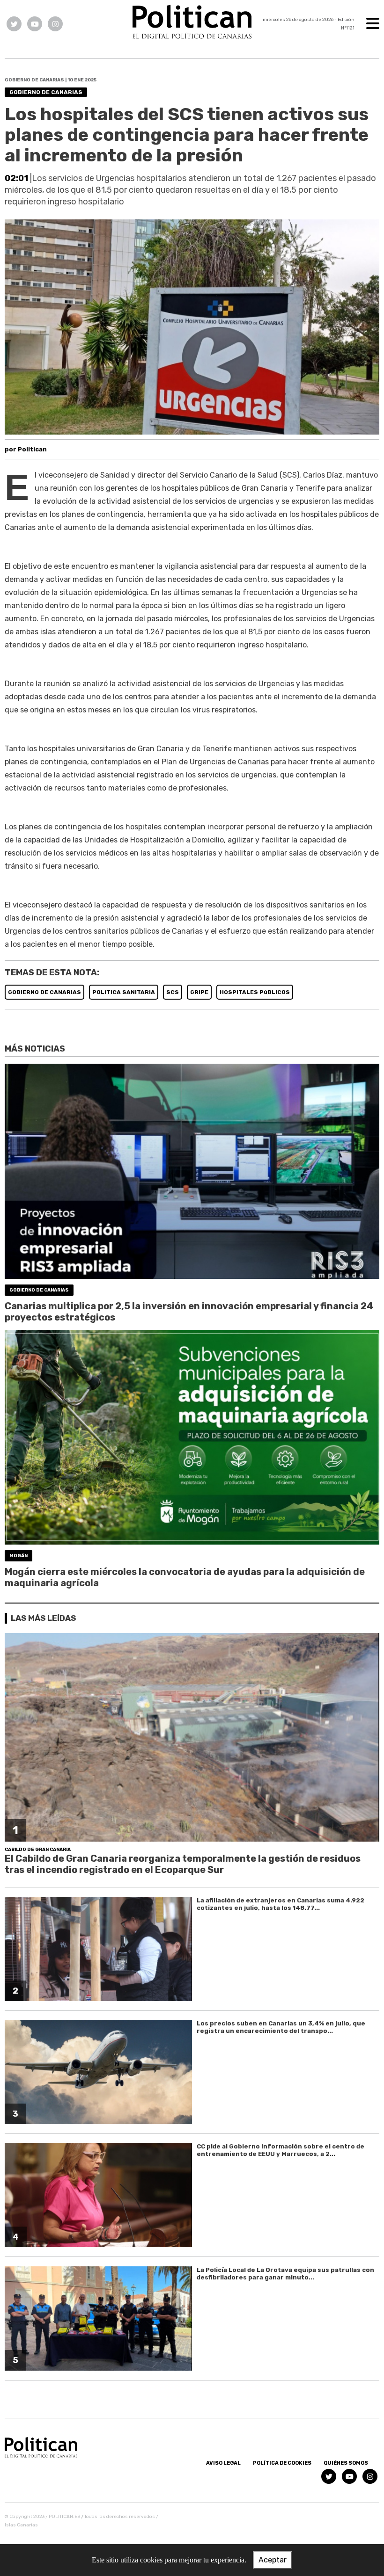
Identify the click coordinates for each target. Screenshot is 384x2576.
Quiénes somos (346, 2463)
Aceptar (273, 2560)
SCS (173, 992)
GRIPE (199, 992)
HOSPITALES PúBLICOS (255, 992)
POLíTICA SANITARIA (124, 992)
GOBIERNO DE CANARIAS (44, 992)
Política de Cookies (282, 2463)
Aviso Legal (223, 2463)
